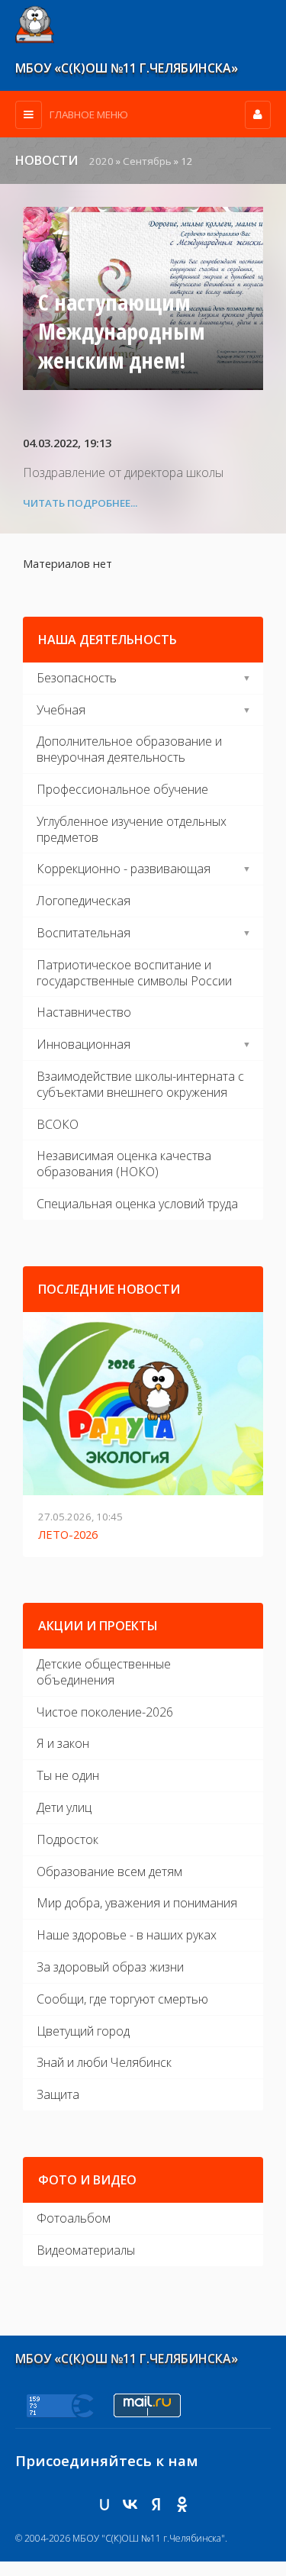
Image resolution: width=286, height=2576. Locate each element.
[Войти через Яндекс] (156, 2504)
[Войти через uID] (104, 2504)
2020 (101, 161)
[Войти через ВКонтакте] (130, 2504)
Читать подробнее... (80, 503)
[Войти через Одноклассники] (182, 2504)
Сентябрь (147, 161)
